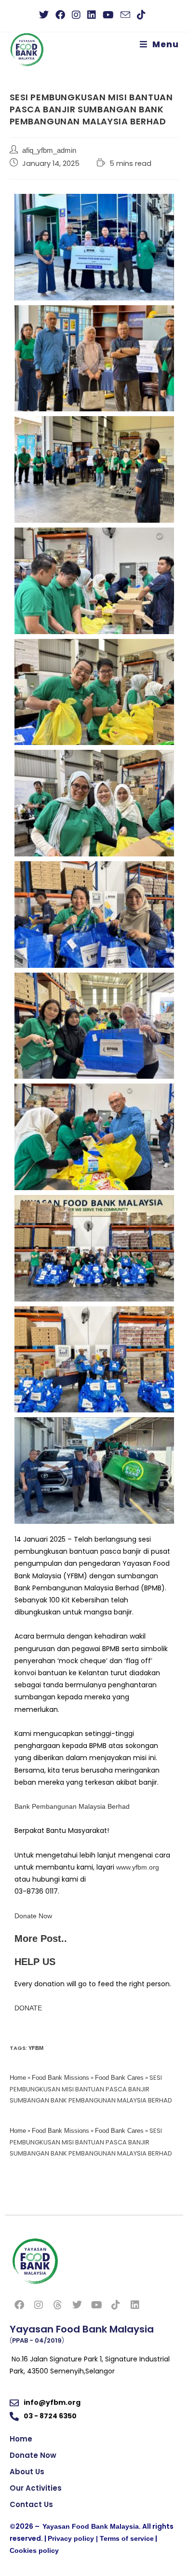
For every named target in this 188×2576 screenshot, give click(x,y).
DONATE (28, 2008)
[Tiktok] (116, 2305)
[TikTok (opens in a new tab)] (141, 15)
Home (18, 2078)
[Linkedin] (135, 2305)
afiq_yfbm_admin (49, 150)
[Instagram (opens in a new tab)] (76, 15)
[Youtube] (96, 2305)
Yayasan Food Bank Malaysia (91, 2526)
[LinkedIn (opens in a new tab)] (92, 15)
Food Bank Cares (119, 2078)
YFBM (36, 2048)
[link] (72, 1806)
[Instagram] (39, 2305)
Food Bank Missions (60, 2078)
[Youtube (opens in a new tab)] (108, 15)
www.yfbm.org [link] (138, 1867)
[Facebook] (19, 2305)
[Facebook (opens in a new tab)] (60, 15)
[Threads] (58, 2305)
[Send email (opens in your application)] (125, 15)
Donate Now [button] (33, 1916)
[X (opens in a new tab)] (46, 15)
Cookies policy (34, 2550)
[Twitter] (77, 2305)
